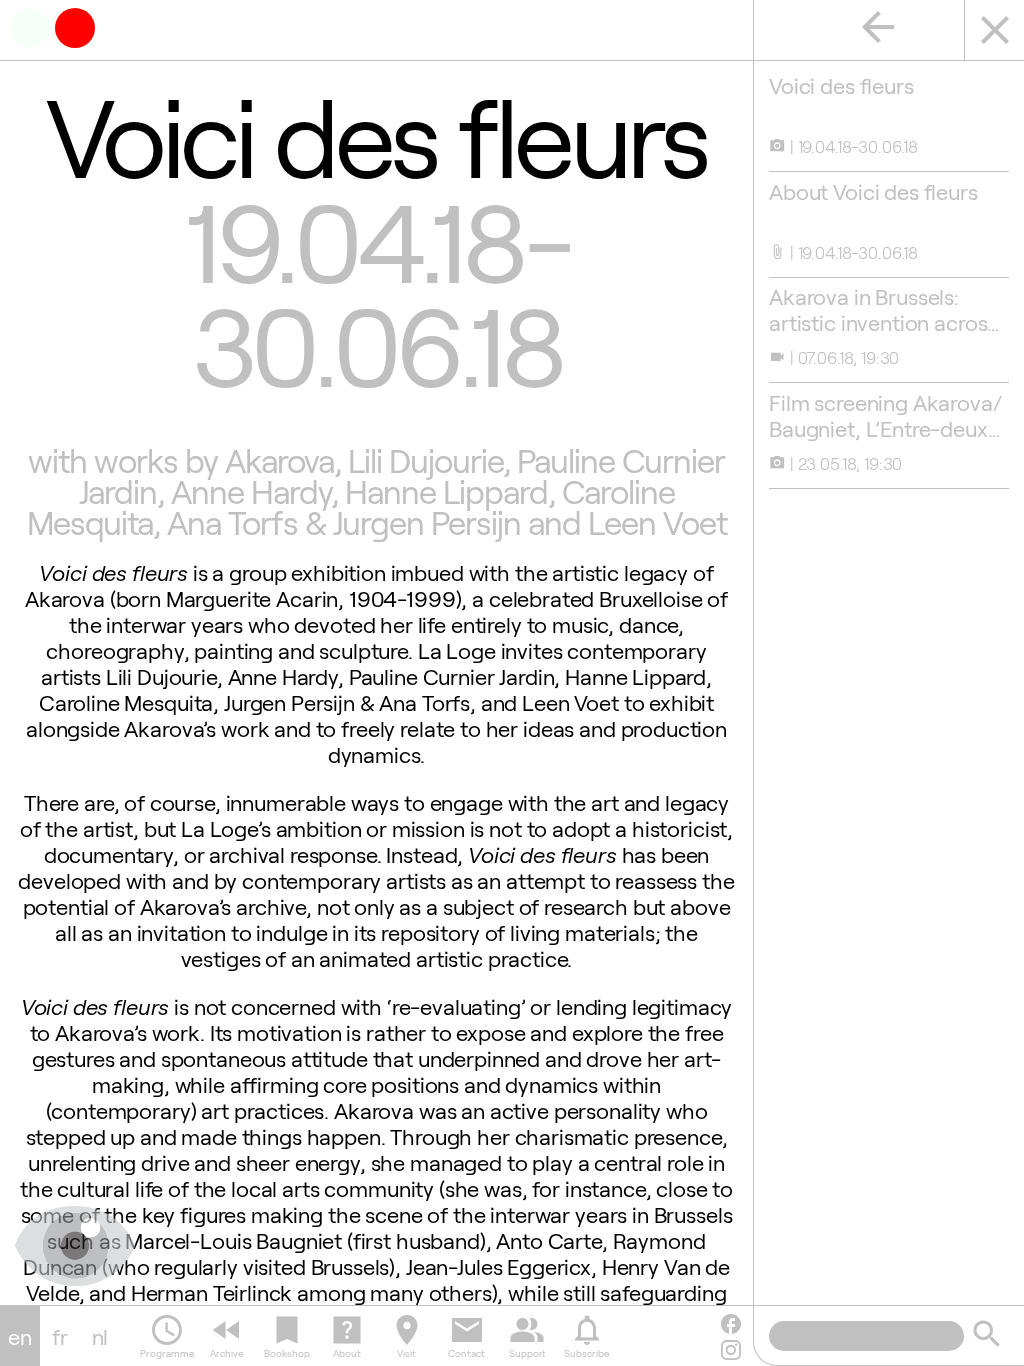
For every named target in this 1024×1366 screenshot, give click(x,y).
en (20, 1336)
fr (60, 1336)
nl (100, 1336)
